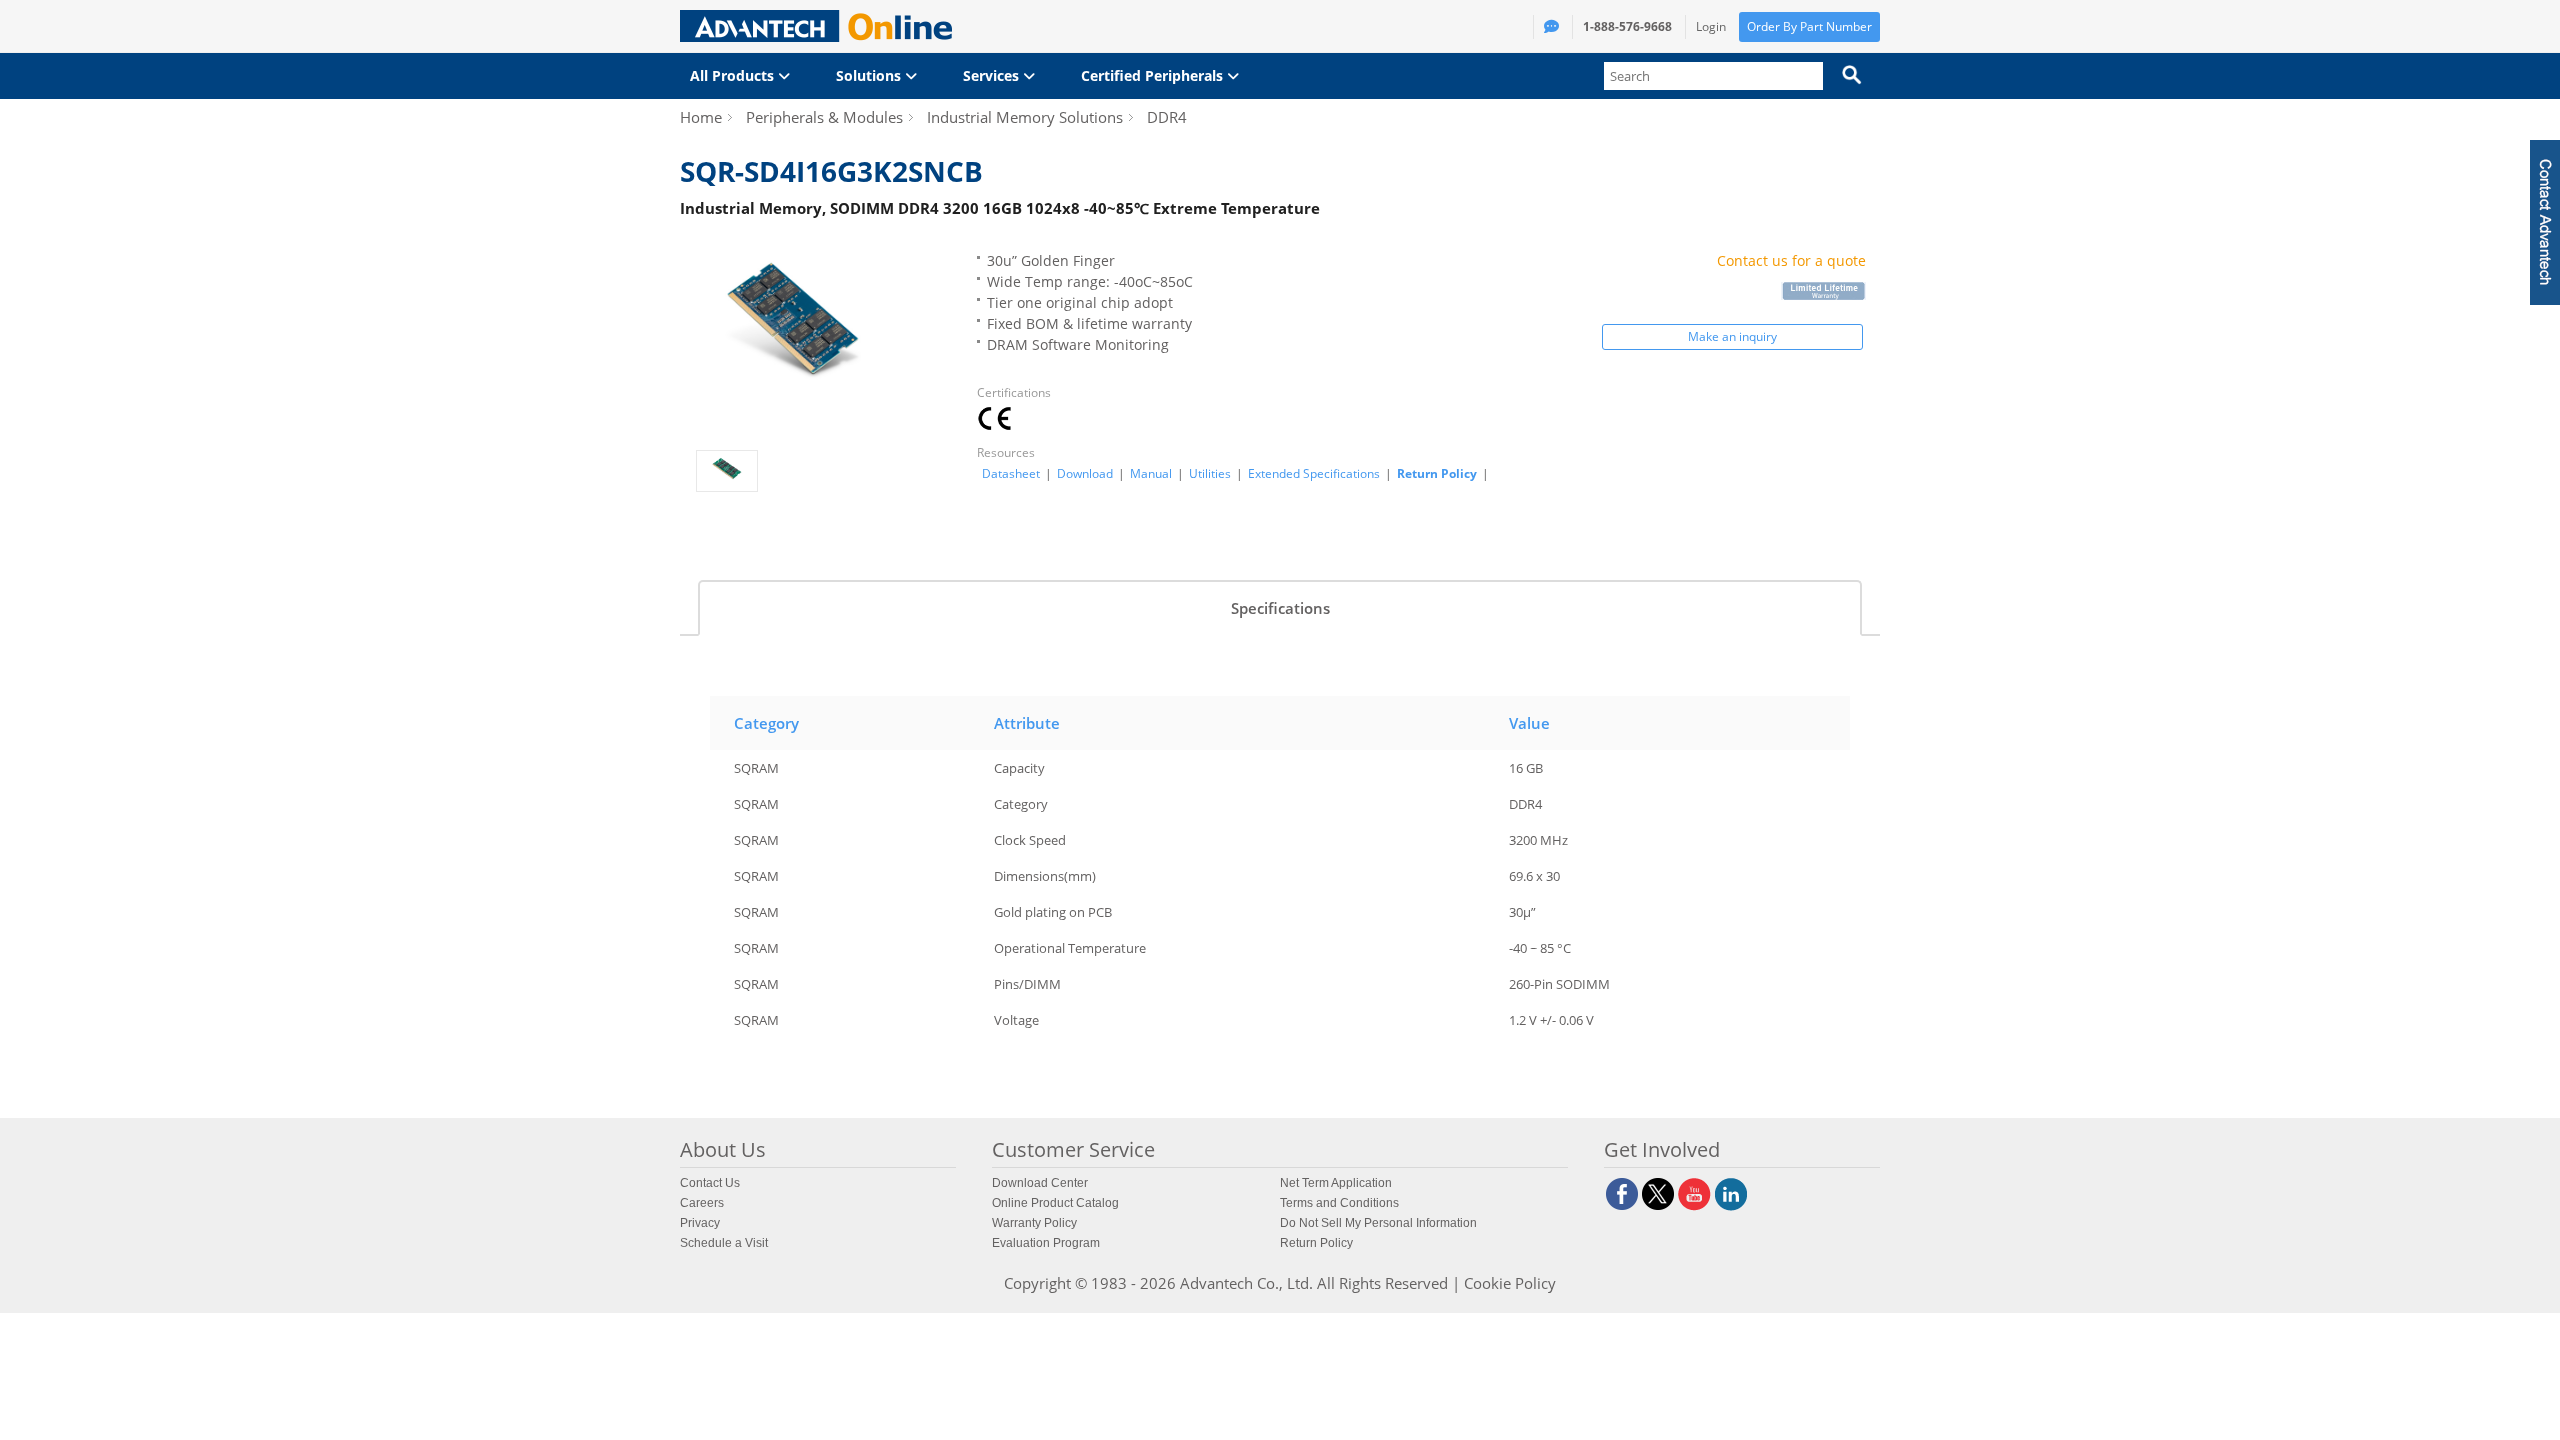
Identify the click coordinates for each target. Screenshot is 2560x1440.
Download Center (1040, 1183)
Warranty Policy (1034, 1223)
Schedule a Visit (724, 1243)
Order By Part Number (1809, 26)
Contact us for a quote (1791, 260)
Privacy (700, 1223)
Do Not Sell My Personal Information (1378, 1223)
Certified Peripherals (1154, 75)
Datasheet (1011, 474)
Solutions (870, 75)
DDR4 (1167, 117)
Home (701, 117)
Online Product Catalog (1055, 1203)
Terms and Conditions (1339, 1203)
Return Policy (1437, 473)
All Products (734, 75)
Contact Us (710, 1183)
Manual (1151, 474)
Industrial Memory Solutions (1025, 117)
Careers (702, 1203)
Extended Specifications (1314, 474)
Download (1085, 474)
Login (1711, 26)
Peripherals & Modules (824, 117)
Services (993, 75)
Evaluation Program (1046, 1243)
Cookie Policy (1510, 1283)
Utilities (1210, 474)
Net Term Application (1336, 1183)
